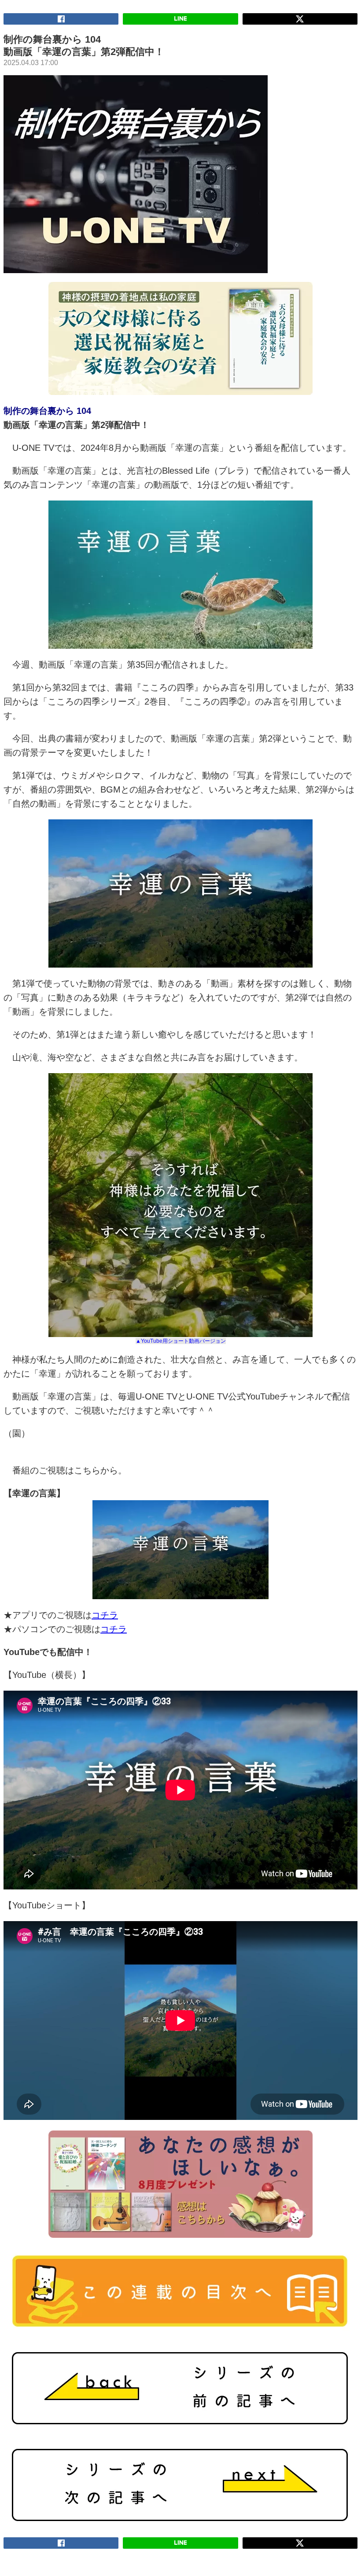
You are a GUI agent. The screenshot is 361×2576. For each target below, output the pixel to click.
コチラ (105, 1615)
